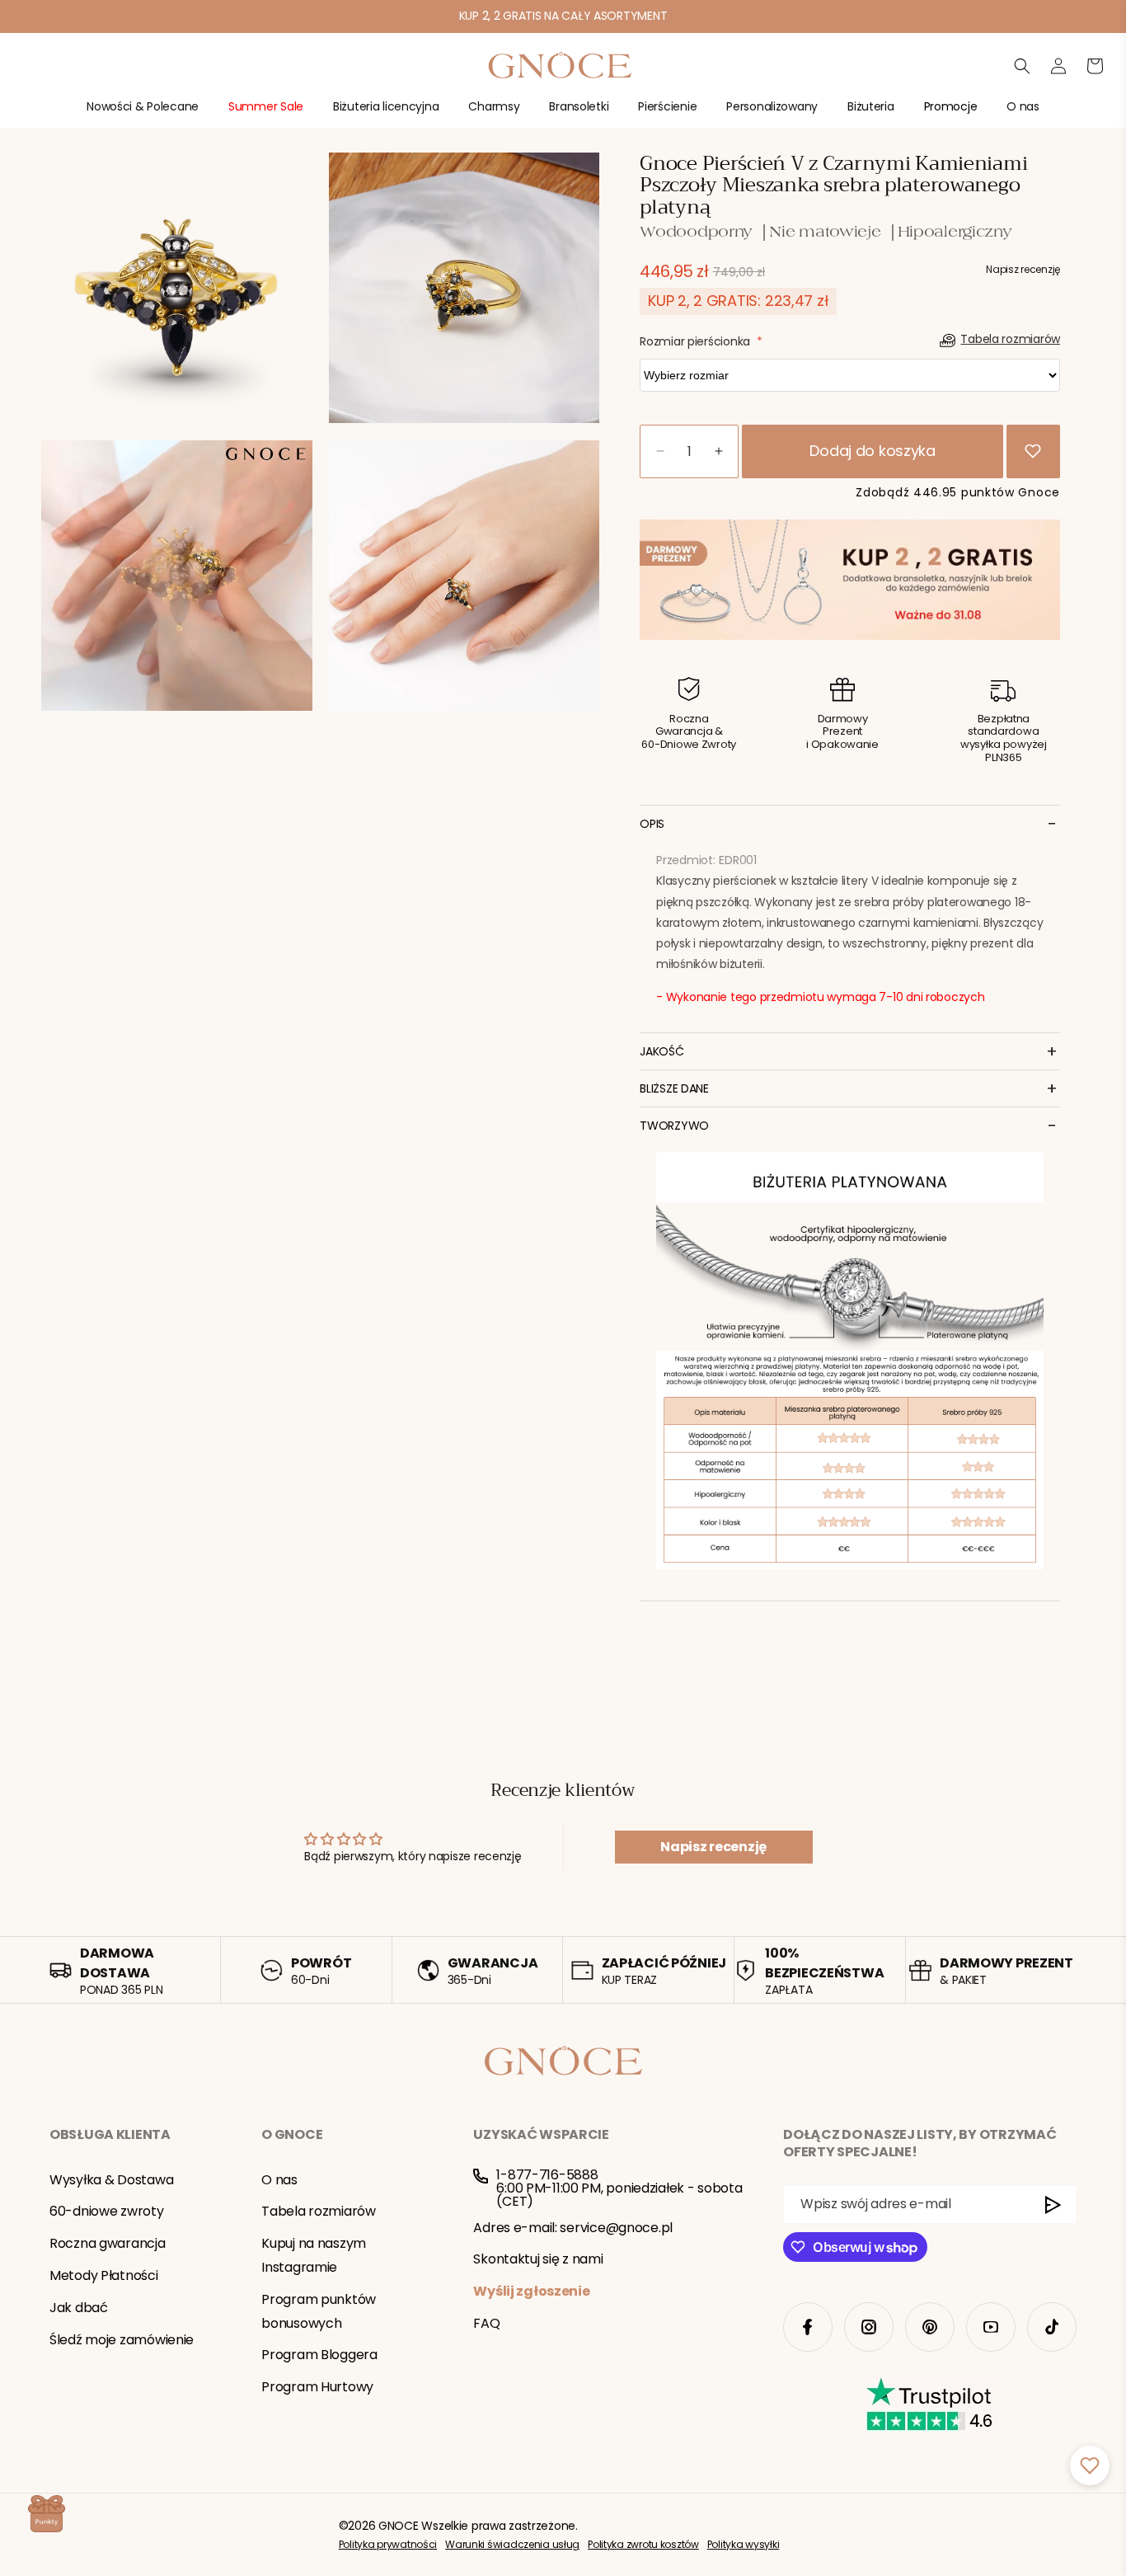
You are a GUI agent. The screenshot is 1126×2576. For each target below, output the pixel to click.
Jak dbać (79, 2308)
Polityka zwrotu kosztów (643, 2544)
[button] (143, 113)
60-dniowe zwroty (107, 2211)
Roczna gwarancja (108, 2243)
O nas (279, 2179)
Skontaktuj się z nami (538, 2259)
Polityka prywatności (388, 2544)
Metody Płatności (104, 2275)
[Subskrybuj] (1054, 2205)
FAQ (486, 2323)
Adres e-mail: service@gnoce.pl (573, 2227)
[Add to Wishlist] (1033, 451)
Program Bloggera (319, 2355)
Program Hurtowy (317, 2387)
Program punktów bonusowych (319, 2311)
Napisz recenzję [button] (713, 1847)
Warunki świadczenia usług (512, 2544)
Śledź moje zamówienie (122, 2339)
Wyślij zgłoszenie (531, 2291)
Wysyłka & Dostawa (111, 2179)
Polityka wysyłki (744, 2544)
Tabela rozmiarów (319, 2211)
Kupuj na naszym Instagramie (314, 2255)
